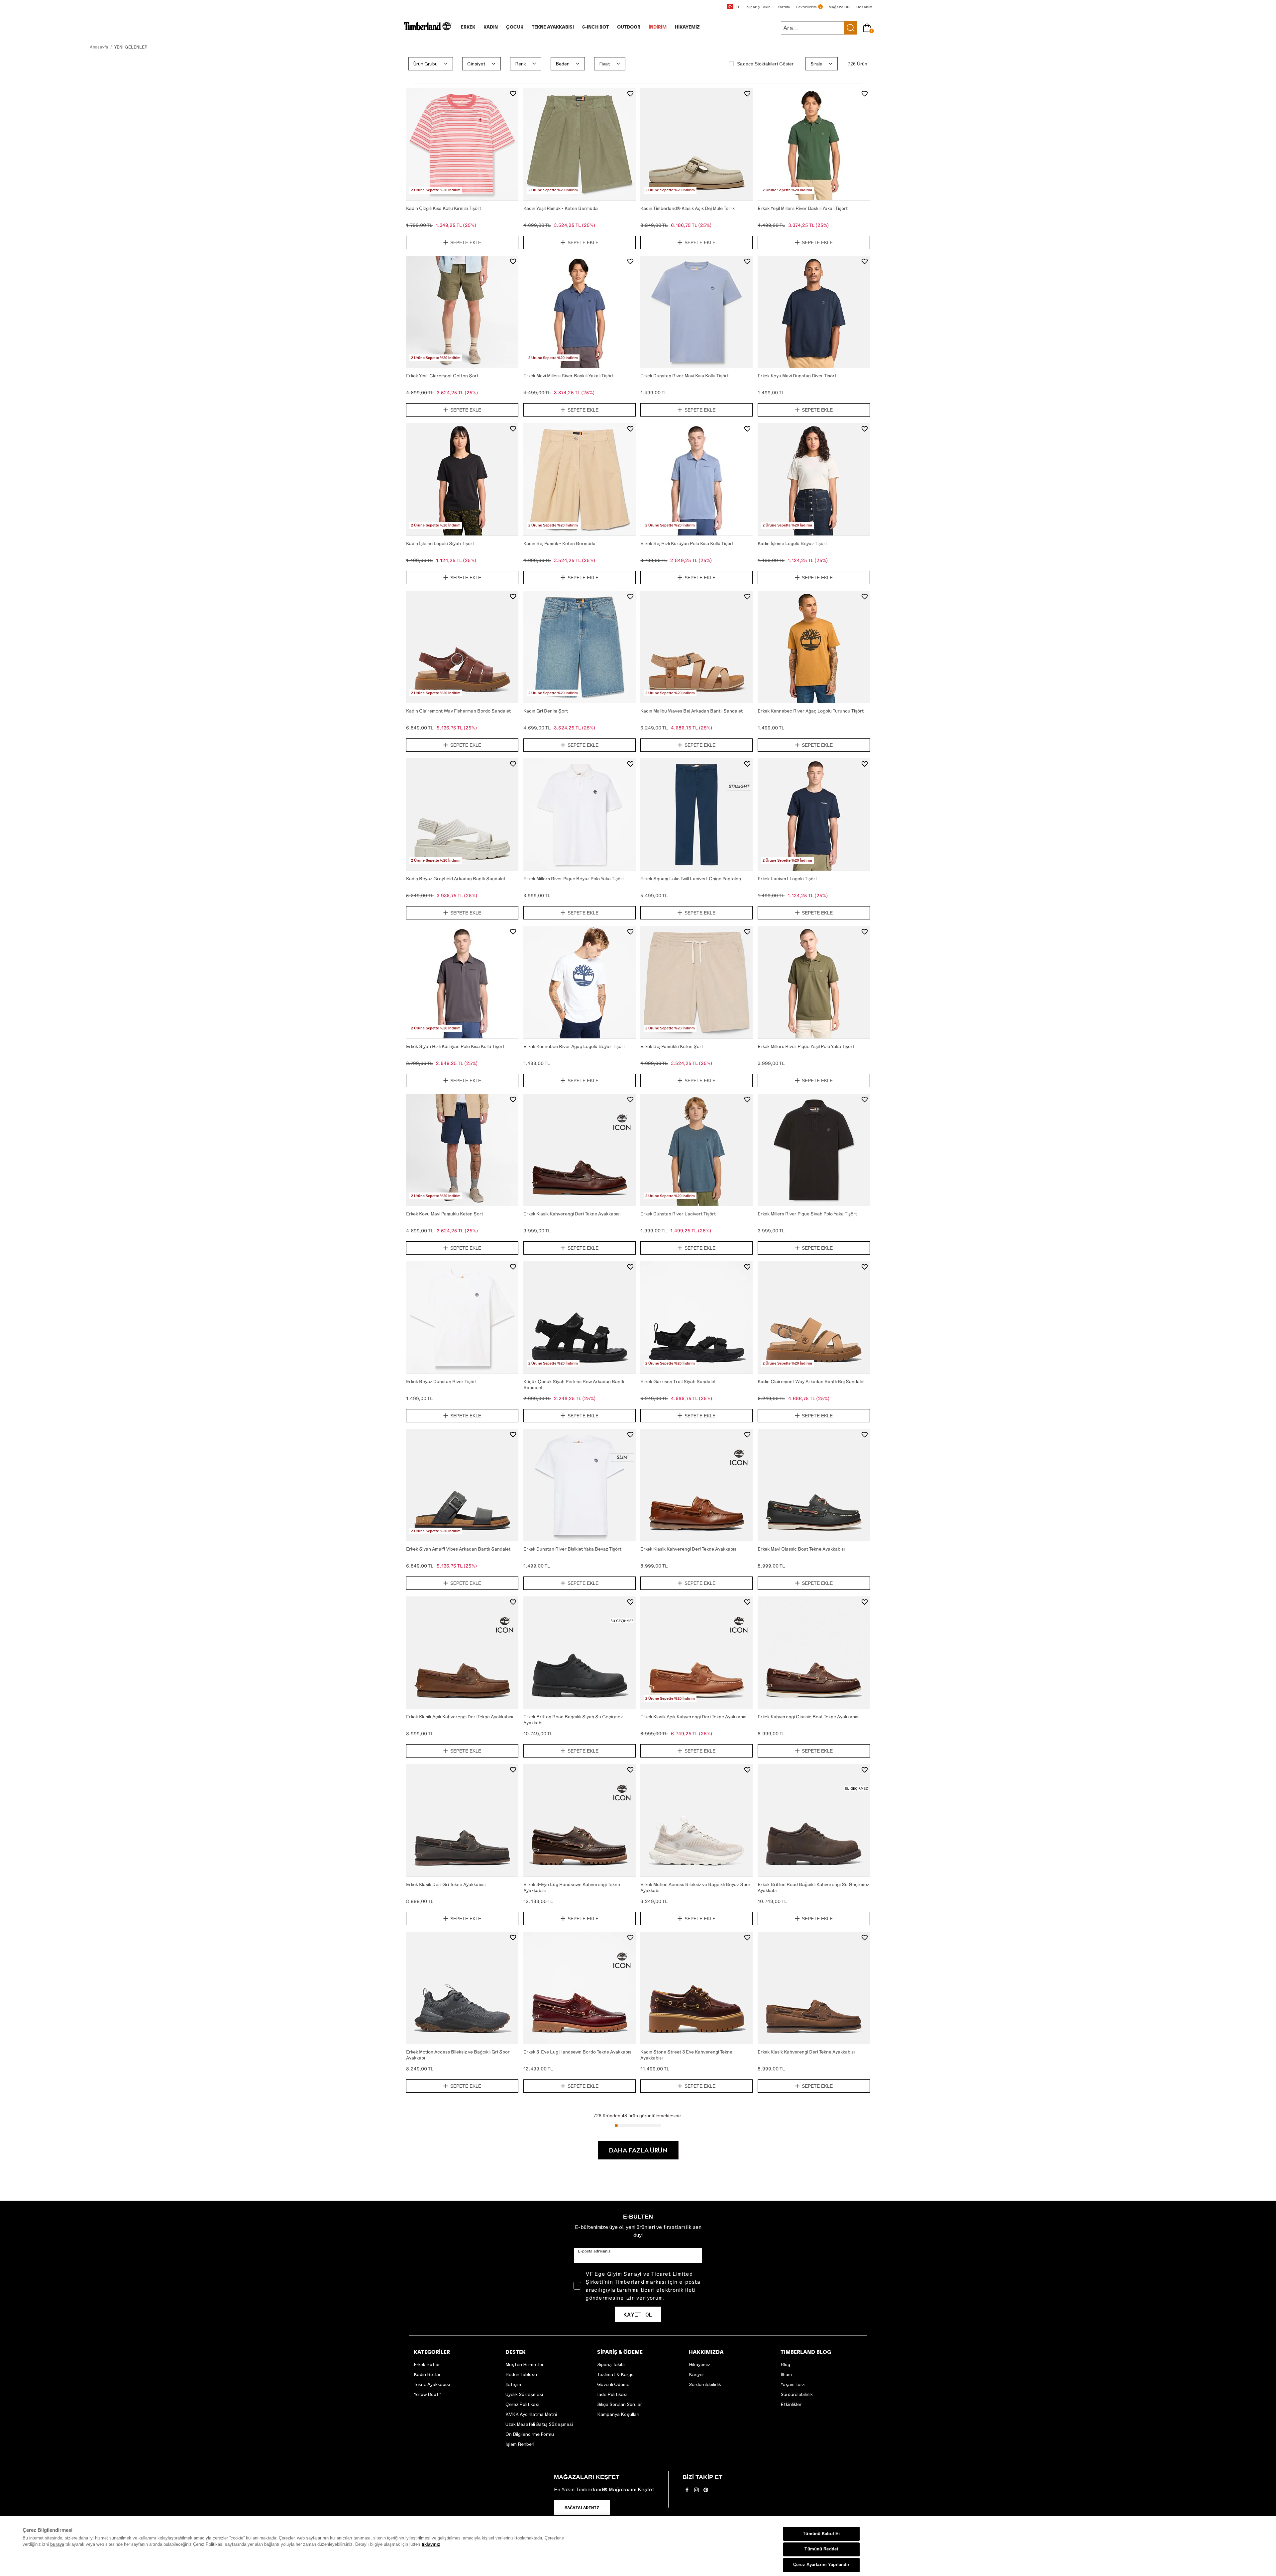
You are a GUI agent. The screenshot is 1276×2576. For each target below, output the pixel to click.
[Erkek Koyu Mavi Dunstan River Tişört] (814, 312)
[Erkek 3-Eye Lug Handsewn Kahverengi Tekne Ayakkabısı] (580, 1820)
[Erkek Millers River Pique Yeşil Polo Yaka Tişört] (814, 982)
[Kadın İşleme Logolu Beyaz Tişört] (814, 479)
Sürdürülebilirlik (705, 2384)
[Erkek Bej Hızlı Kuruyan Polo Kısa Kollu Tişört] (696, 479)
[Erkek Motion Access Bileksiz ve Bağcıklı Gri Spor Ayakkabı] (462, 1988)
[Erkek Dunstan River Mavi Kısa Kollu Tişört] (696, 312)
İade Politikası (612, 2394)
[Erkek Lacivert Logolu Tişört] (814, 814)
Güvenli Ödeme (613, 2384)
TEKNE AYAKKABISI (553, 27)
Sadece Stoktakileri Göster (765, 64)
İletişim (513, 2384)
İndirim (658, 27)
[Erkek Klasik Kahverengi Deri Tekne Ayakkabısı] (580, 1150)
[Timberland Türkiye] (428, 29)
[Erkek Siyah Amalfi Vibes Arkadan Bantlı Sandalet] (462, 1485)
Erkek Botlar (427, 2364)
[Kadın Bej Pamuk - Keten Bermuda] (580, 479)
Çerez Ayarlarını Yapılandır (821, 2565)
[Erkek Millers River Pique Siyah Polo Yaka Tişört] (814, 1150)
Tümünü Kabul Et (821, 2534)
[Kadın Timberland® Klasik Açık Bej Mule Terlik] (696, 144)
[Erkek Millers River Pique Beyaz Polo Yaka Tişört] (580, 814)
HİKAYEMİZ (687, 27)
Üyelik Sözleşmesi (524, 2394)
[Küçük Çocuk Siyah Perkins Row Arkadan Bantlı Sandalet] (580, 1317)
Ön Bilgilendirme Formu (530, 2434)
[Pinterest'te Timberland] (706, 2492)
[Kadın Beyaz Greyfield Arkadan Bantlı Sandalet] (462, 814)
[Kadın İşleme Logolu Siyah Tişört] (462, 479)
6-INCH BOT (595, 27)
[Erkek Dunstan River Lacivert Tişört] (696, 1150)
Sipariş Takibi (611, 2364)
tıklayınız (431, 2544)
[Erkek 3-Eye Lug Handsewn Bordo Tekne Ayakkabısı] (580, 1988)
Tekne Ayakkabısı (432, 2384)
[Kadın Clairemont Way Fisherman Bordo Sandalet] (462, 647)
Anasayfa (99, 47)
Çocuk (515, 27)
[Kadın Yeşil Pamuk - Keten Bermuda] (580, 144)
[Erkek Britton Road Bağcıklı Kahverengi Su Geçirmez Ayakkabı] (814, 1820)
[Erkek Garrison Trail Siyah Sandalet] (696, 1317)
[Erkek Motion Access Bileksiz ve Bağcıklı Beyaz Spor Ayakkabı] (696, 1820)
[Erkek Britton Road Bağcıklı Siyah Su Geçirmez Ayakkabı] (580, 1653)
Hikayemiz (699, 2364)
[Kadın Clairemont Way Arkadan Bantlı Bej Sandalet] (814, 1317)
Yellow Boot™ (427, 2394)
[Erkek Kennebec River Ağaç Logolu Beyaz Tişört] (580, 982)
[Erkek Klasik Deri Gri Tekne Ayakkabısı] (462, 1820)
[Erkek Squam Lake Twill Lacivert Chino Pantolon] (696, 814)
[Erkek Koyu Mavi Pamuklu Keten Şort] (462, 1150)
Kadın (491, 27)
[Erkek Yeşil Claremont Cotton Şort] (462, 312)
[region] (638, 2546)
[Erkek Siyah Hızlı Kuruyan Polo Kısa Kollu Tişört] (462, 982)
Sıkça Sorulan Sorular (620, 2404)
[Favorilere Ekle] (513, 94)
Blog (785, 2364)
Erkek (468, 27)
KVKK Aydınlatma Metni (531, 2414)
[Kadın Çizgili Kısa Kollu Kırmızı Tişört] (462, 144)
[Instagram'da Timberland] (696, 2492)
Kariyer (696, 2374)
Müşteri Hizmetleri (525, 2364)
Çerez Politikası (522, 2404)
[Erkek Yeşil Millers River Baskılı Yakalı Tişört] (814, 144)
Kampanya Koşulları (618, 2414)
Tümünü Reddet (821, 2549)
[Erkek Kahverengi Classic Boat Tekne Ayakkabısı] (814, 1653)
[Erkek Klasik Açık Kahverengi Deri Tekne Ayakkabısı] (462, 1653)
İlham (786, 2374)
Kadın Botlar (427, 2374)
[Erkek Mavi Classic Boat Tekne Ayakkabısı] (814, 1485)
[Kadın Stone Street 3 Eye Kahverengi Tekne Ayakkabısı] (696, 1988)
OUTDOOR (629, 27)
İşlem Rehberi (520, 2444)
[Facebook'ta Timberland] (687, 2492)
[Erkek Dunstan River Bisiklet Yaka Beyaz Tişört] (580, 1485)
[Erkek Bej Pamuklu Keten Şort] (696, 982)
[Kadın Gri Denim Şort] (580, 647)
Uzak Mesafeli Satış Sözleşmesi (539, 2424)
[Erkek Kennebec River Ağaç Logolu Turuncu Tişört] (814, 647)
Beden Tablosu (521, 2374)
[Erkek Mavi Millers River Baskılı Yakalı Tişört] (580, 312)
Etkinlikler (791, 2404)
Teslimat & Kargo (615, 2374)
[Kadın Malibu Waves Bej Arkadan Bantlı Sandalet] (696, 647)
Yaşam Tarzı (793, 2384)
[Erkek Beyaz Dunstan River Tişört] (462, 1317)
